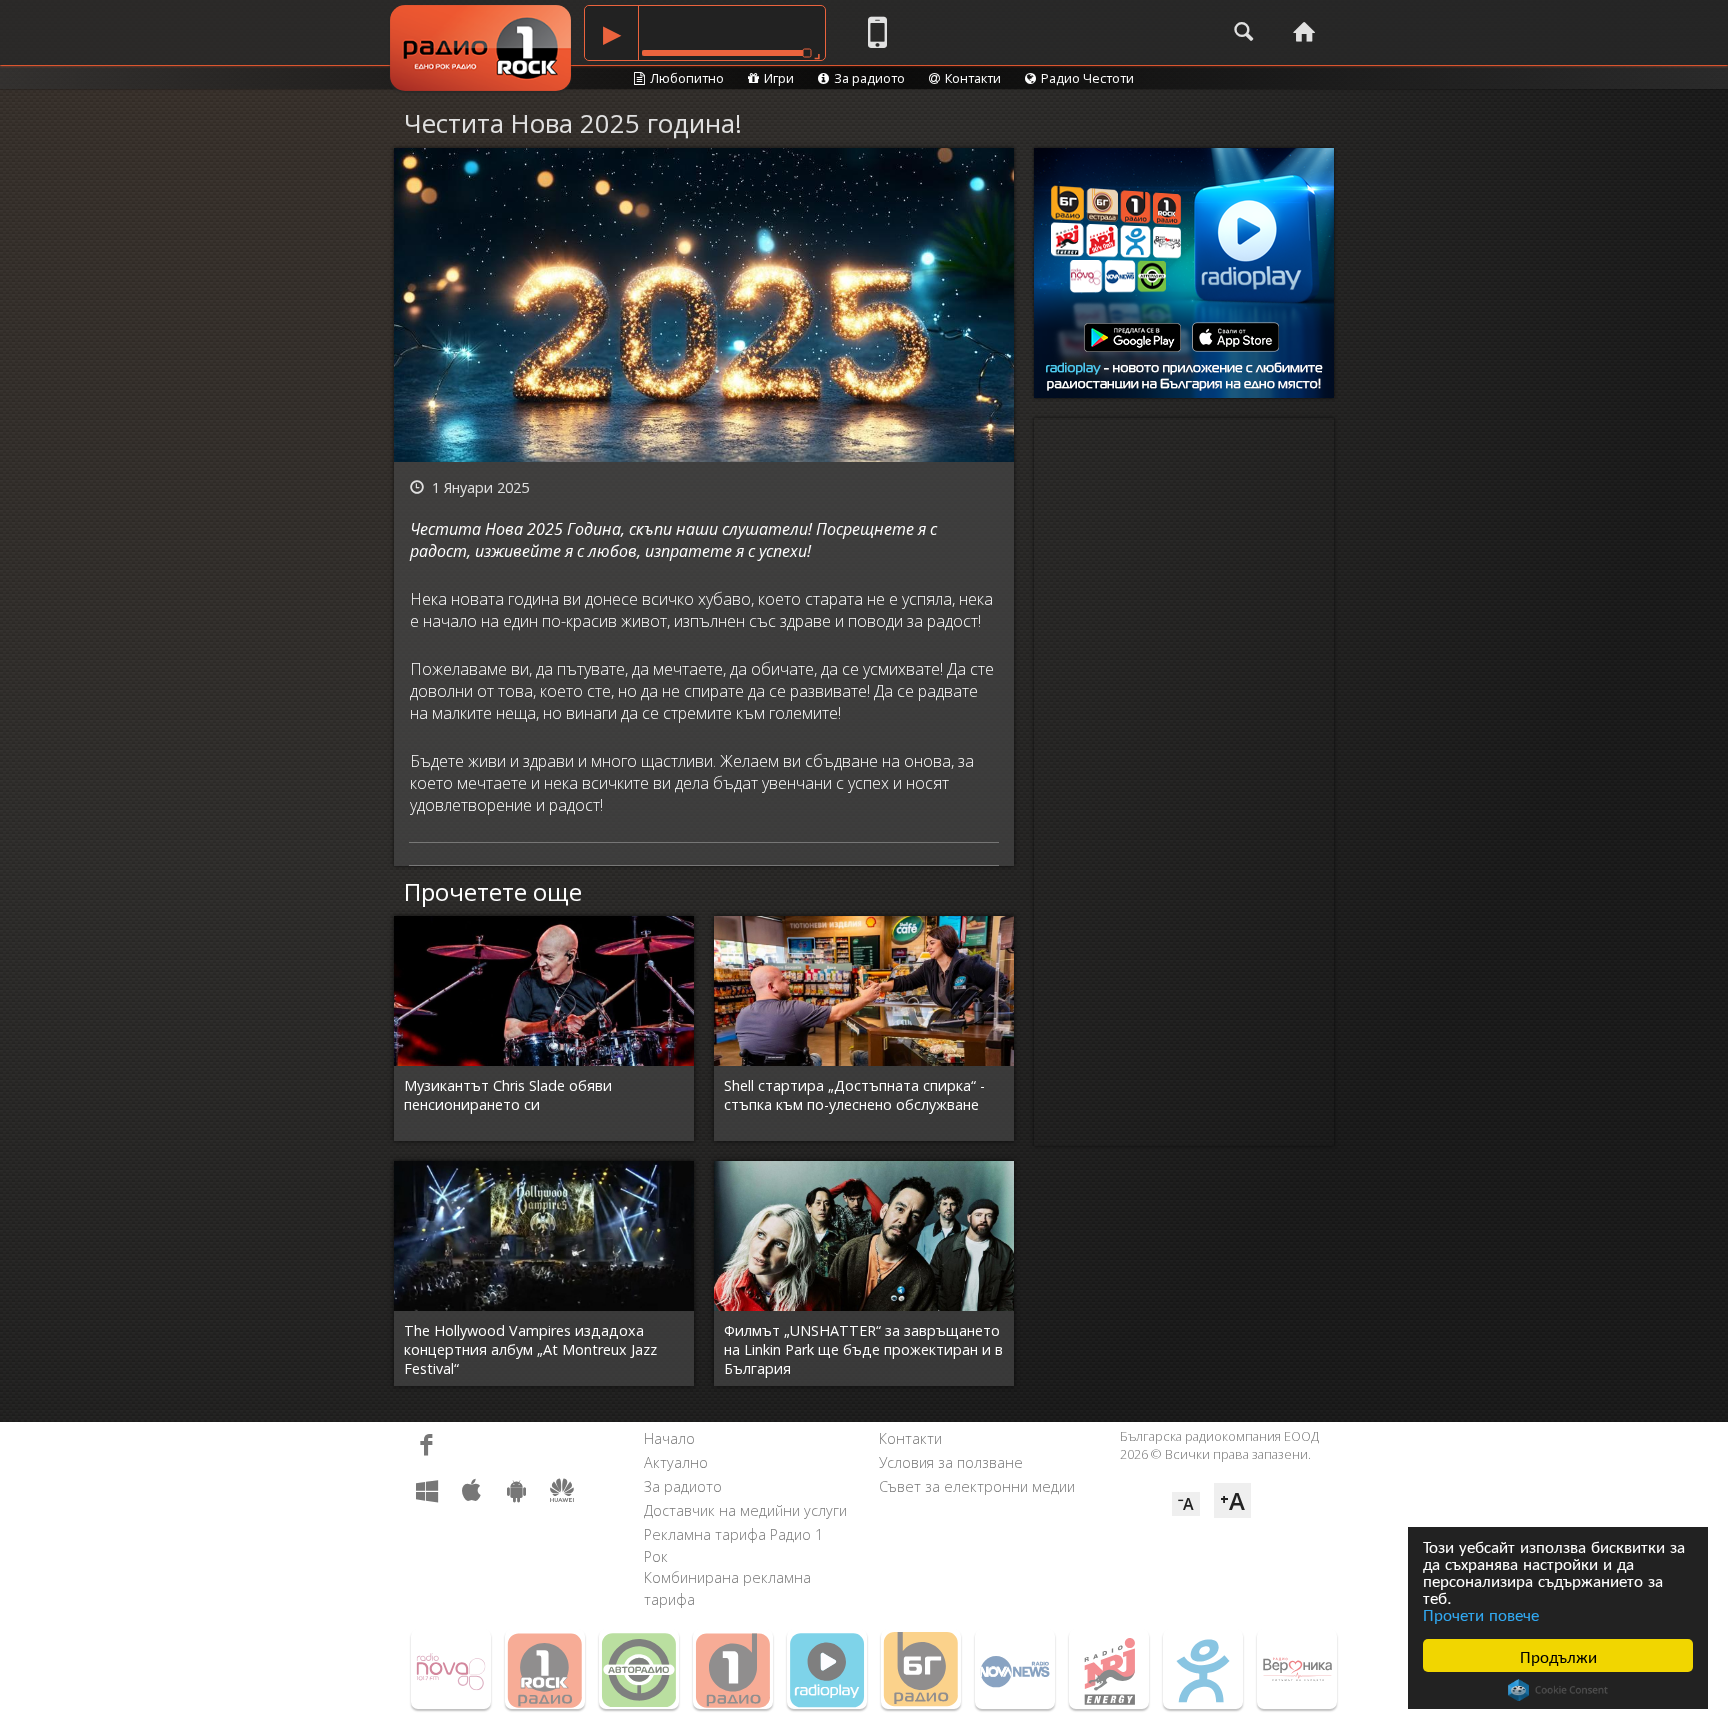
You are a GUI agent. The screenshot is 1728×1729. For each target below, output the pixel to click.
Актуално (676, 1462)
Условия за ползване (951, 1462)
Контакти (973, 78)
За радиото (869, 78)
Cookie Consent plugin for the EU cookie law (1558, 1690)
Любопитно (687, 78)
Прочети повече (1481, 1613)
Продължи (1558, 1655)
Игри (779, 78)
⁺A (1232, 1500)
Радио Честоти (1087, 78)
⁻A (1186, 1504)
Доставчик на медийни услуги (745, 1510)
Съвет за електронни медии (977, 1486)
